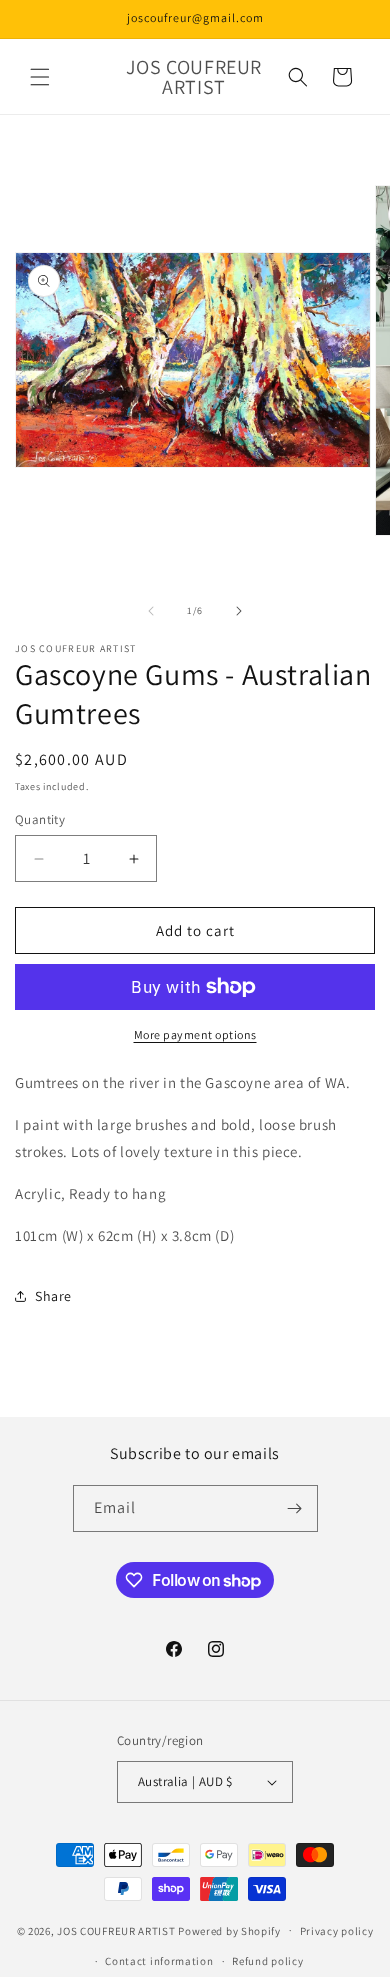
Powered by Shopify (229, 1930)
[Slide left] (151, 611)
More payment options (195, 1034)
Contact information (159, 1961)
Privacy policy (337, 1931)
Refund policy (267, 1961)
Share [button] (53, 1296)
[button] (40, 77)
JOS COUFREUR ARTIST (116, 1930)
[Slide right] (239, 611)
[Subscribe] (295, 1508)
